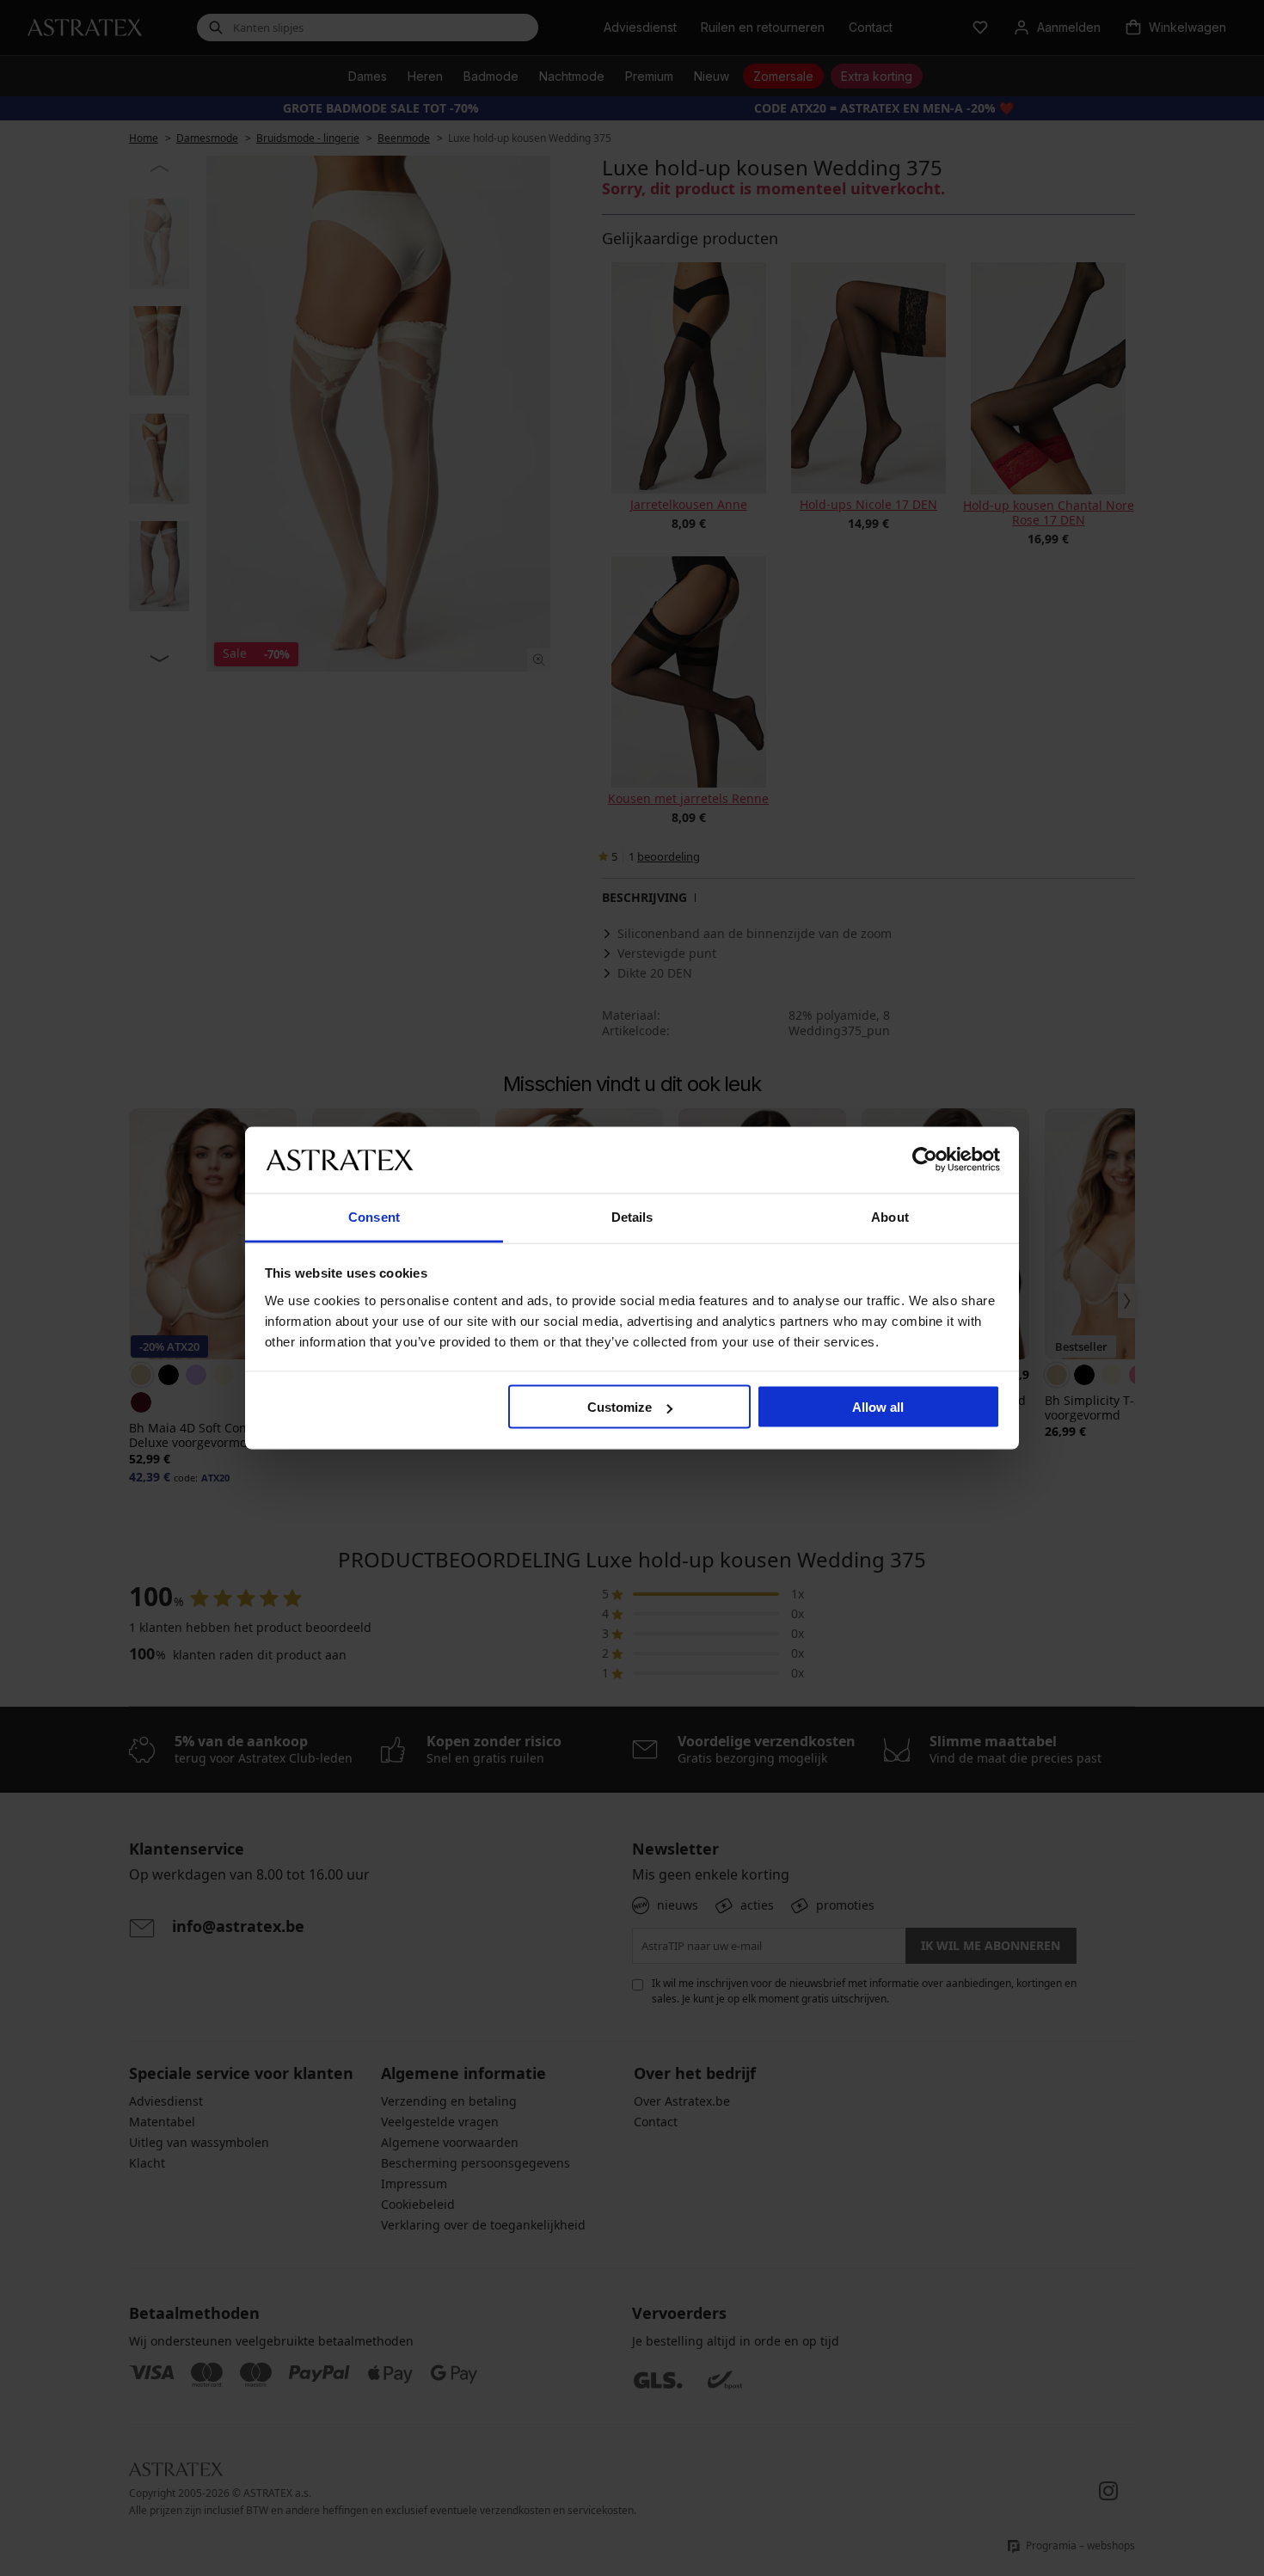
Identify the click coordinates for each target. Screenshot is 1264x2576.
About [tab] (890, 1216)
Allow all (878, 1407)
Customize (620, 1407)
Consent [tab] (374, 1216)
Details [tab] (632, 1216)
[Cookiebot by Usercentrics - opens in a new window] (925, 1160)
